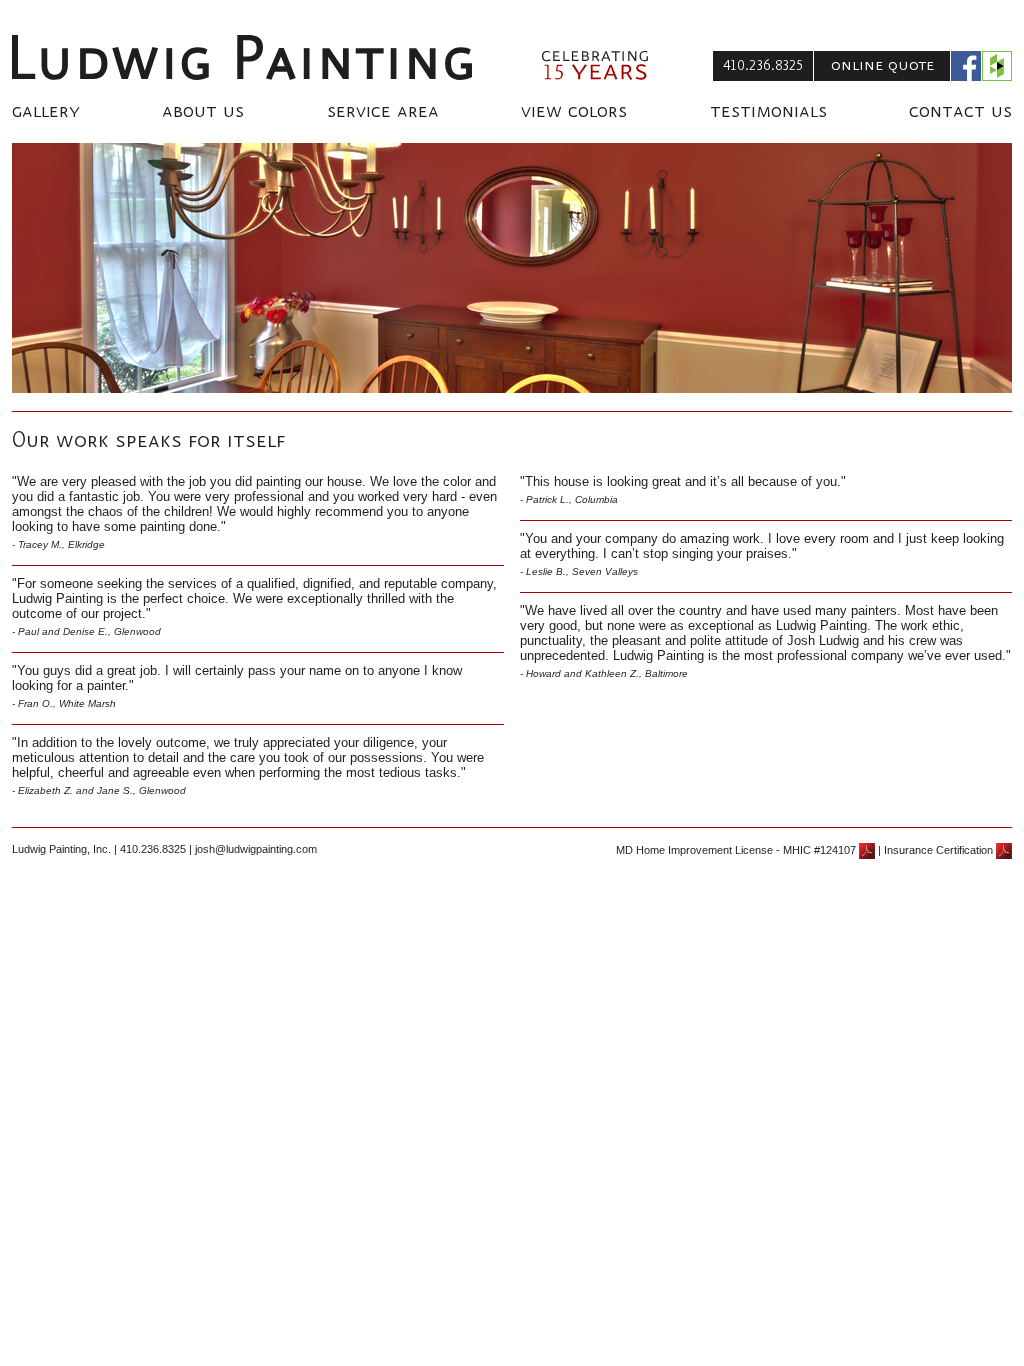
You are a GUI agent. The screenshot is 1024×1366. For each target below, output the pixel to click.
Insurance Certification (940, 850)
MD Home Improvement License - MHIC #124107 (737, 850)
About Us (203, 111)
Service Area (383, 111)
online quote (882, 65)
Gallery (46, 111)
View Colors (574, 111)
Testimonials (768, 111)
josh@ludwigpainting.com (256, 849)
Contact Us (960, 111)
